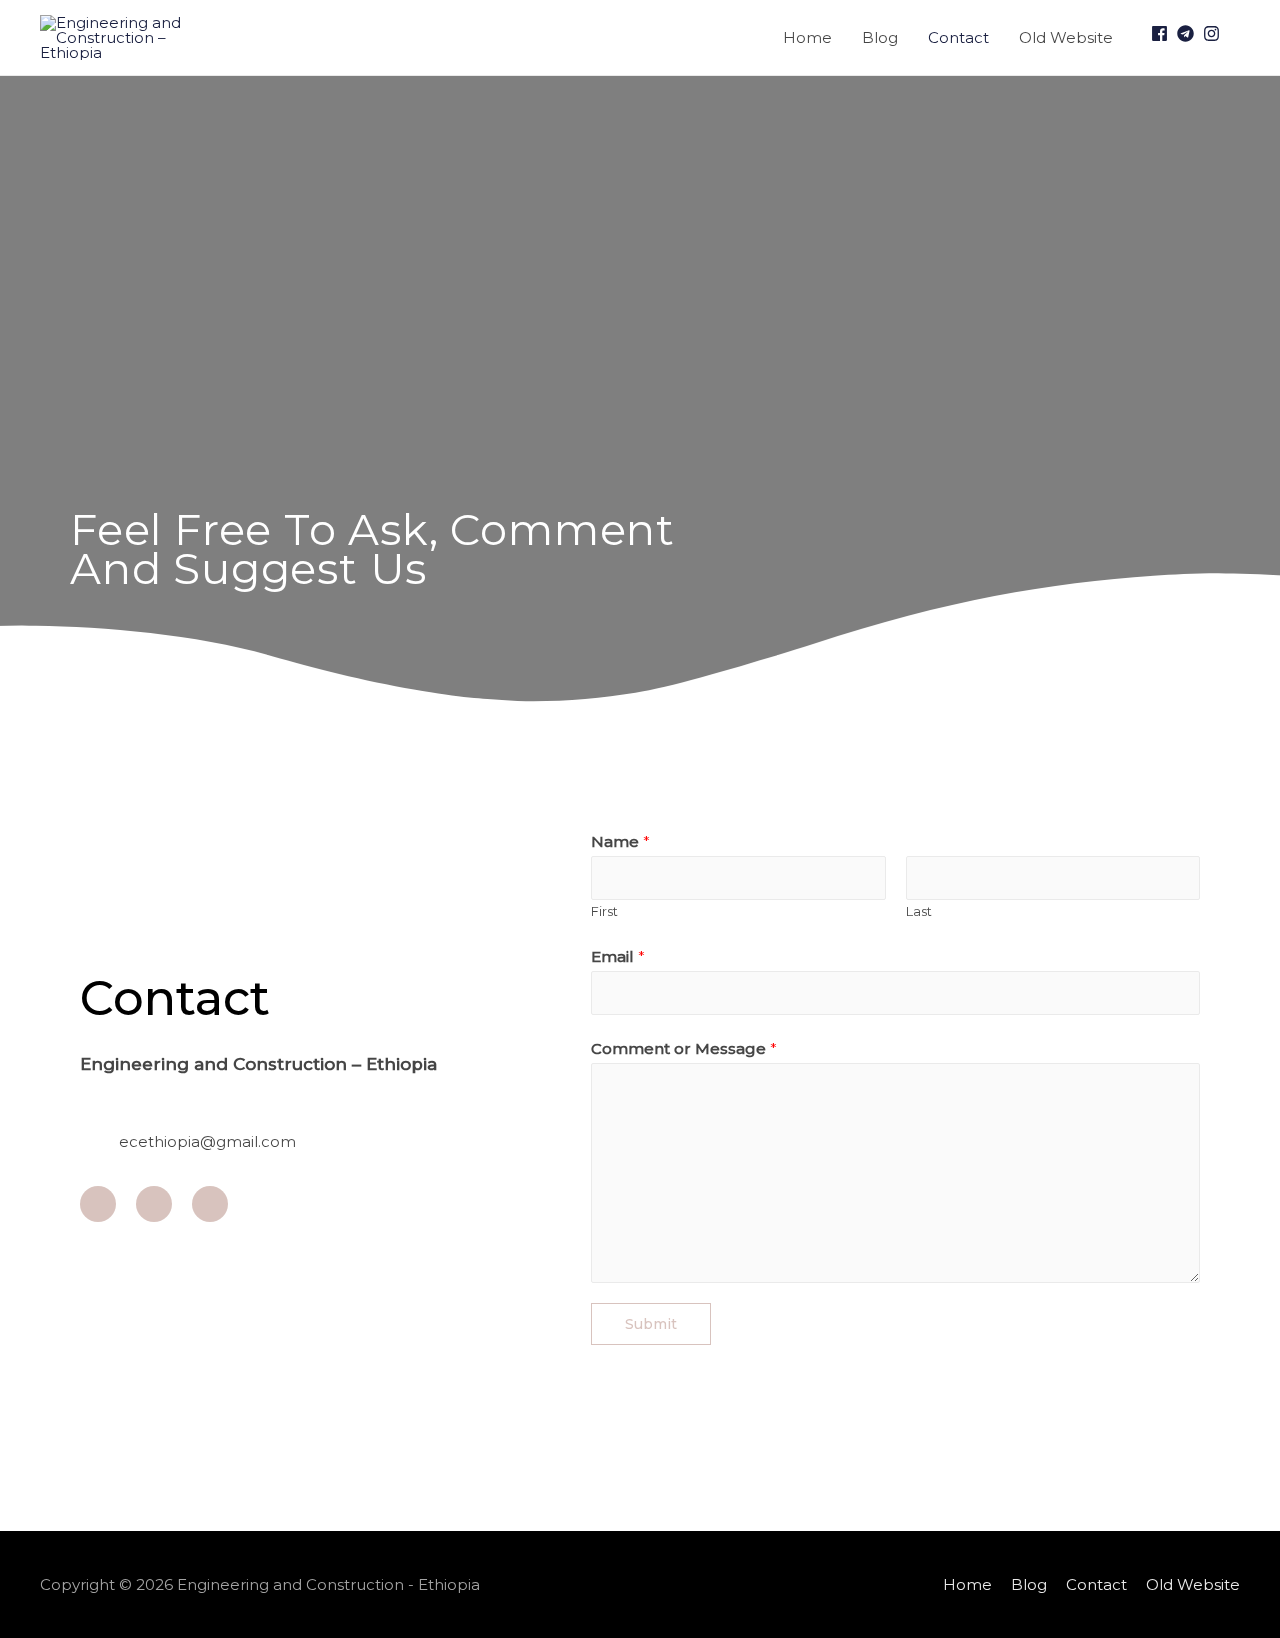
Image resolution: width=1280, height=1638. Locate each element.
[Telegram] (154, 1204)
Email (618, 956)
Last (919, 911)
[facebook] (1162, 33)
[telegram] (1188, 33)
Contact (958, 37)
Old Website (1066, 37)
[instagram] (1214, 33)
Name (620, 841)
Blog (880, 37)
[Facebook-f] (98, 1204)
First (604, 911)
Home (807, 37)
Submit (651, 1324)
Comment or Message (684, 1048)
